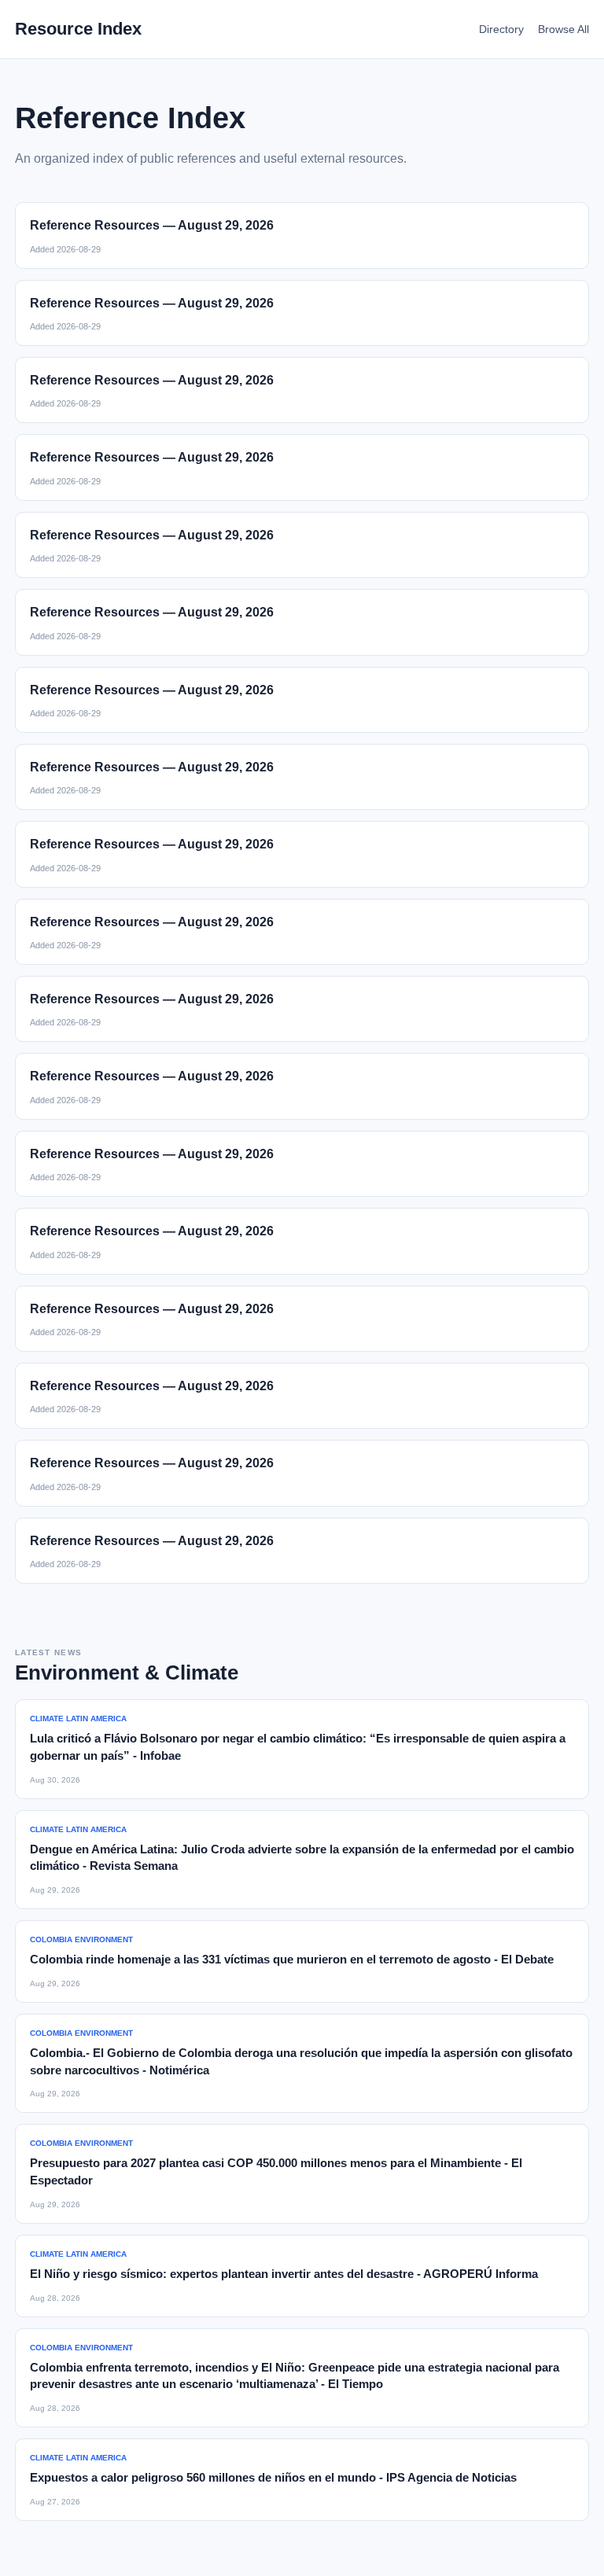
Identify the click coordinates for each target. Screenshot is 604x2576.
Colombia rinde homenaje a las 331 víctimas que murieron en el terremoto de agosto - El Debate (292, 1959)
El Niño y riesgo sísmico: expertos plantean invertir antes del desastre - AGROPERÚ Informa (284, 2274)
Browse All (563, 29)
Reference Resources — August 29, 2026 (152, 225)
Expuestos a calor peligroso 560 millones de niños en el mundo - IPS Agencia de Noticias (273, 2477)
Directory (501, 29)
